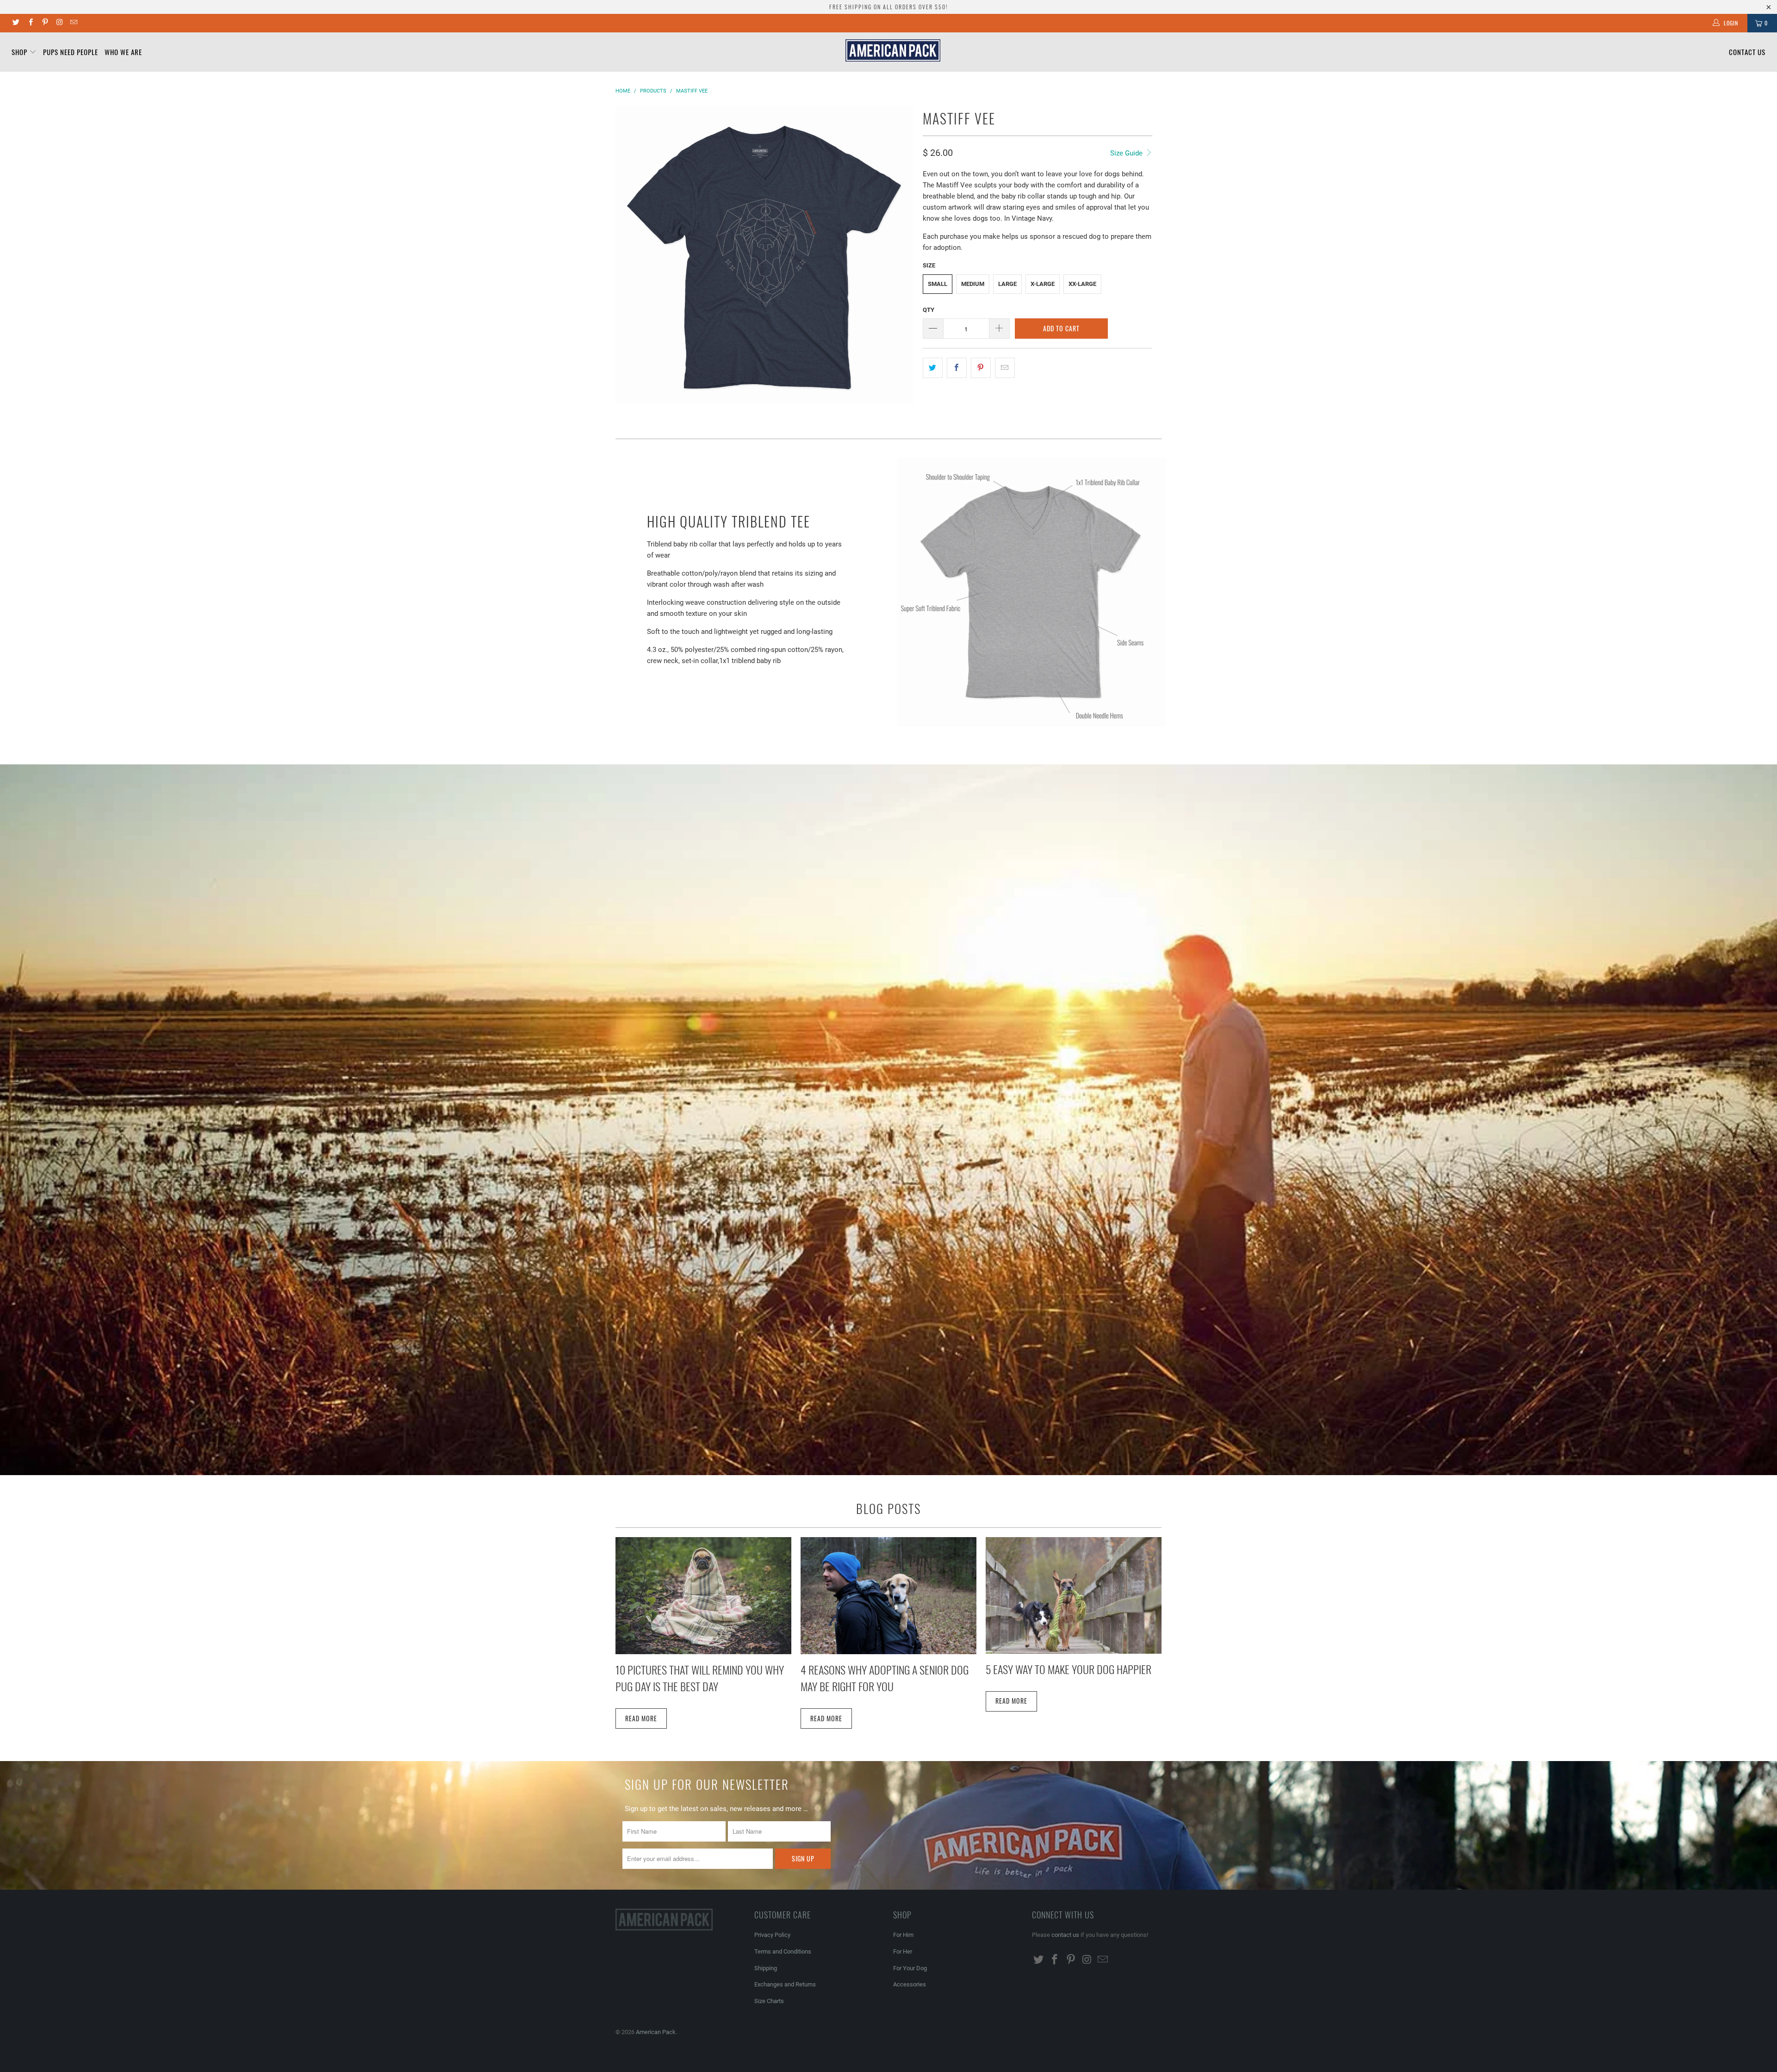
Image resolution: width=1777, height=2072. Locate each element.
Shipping (766, 1968)
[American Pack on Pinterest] (45, 23)
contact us (1065, 1935)
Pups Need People (71, 52)
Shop (20, 52)
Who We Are (123, 52)
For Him (903, 1935)
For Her (903, 1951)
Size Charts (769, 2001)
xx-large (1082, 284)
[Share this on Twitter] (933, 368)
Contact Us (1747, 52)
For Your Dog (910, 1968)
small (938, 284)
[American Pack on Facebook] (30, 23)
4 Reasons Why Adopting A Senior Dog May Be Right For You (885, 1678)
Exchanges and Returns (785, 1984)
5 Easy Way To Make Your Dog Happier (1069, 1669)
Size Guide (1127, 153)
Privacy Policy (772, 1935)
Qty (929, 310)
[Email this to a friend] (1005, 368)
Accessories (910, 1984)
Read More (641, 1718)
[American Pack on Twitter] (16, 23)
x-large (1043, 284)
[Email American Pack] (73, 23)
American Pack (656, 2032)
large (1007, 284)
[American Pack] (893, 50)
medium (973, 284)
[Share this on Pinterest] (981, 368)
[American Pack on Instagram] (59, 23)
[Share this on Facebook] (957, 368)
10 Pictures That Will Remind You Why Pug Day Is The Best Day (700, 1678)
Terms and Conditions (783, 1951)
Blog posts (888, 1508)
